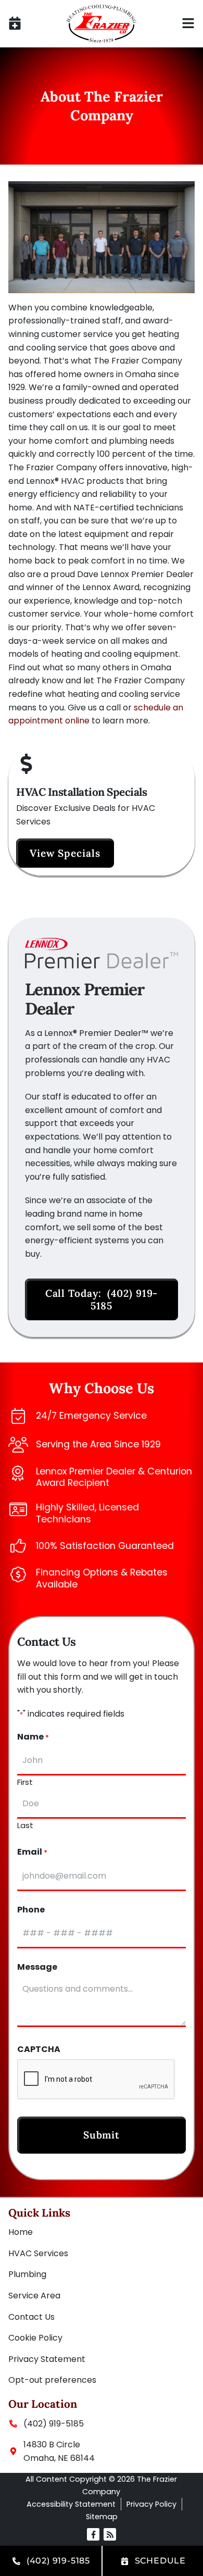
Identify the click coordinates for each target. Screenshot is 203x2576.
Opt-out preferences (52, 2380)
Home (21, 2232)
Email (32, 1852)
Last (25, 1824)
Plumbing (27, 2274)
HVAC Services (38, 2253)
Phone (31, 1910)
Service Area (34, 2296)
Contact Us (31, 2317)
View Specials (65, 853)
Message (37, 1967)
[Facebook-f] (93, 2534)
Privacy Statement (47, 2359)
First (25, 1781)
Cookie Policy (35, 2338)
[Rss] (110, 2534)
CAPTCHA (39, 2050)
